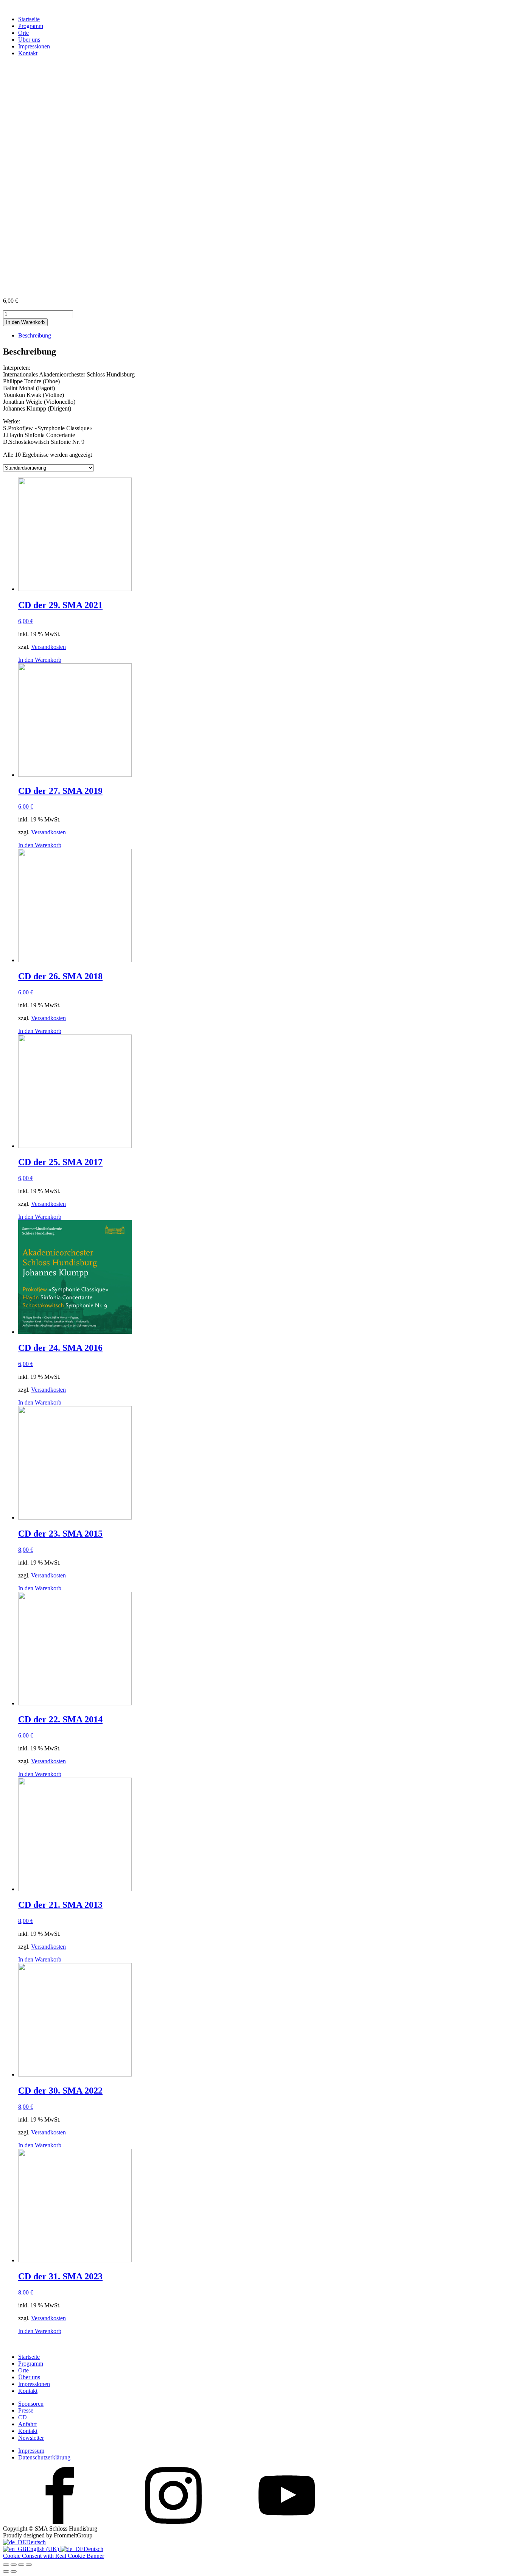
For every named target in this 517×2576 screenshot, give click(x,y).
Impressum (31, 2451)
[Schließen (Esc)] (29, 2565)
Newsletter (31, 2438)
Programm (31, 26)
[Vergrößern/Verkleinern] (6, 2565)
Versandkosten (48, 647)
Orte (23, 33)
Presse (26, 2410)
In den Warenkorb (25, 322)
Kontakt (28, 53)
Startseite (29, 19)
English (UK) (44, 2549)
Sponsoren (31, 2404)
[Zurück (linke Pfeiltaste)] (6, 2571)
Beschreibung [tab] (35, 335)
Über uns (29, 40)
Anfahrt (27, 2424)
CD (23, 2417)
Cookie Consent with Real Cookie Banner (54, 2556)
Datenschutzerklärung (44, 2457)
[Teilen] (21, 2565)
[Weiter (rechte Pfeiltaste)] (14, 2571)
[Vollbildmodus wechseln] (14, 2565)
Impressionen (34, 46)
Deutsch (36, 2542)
